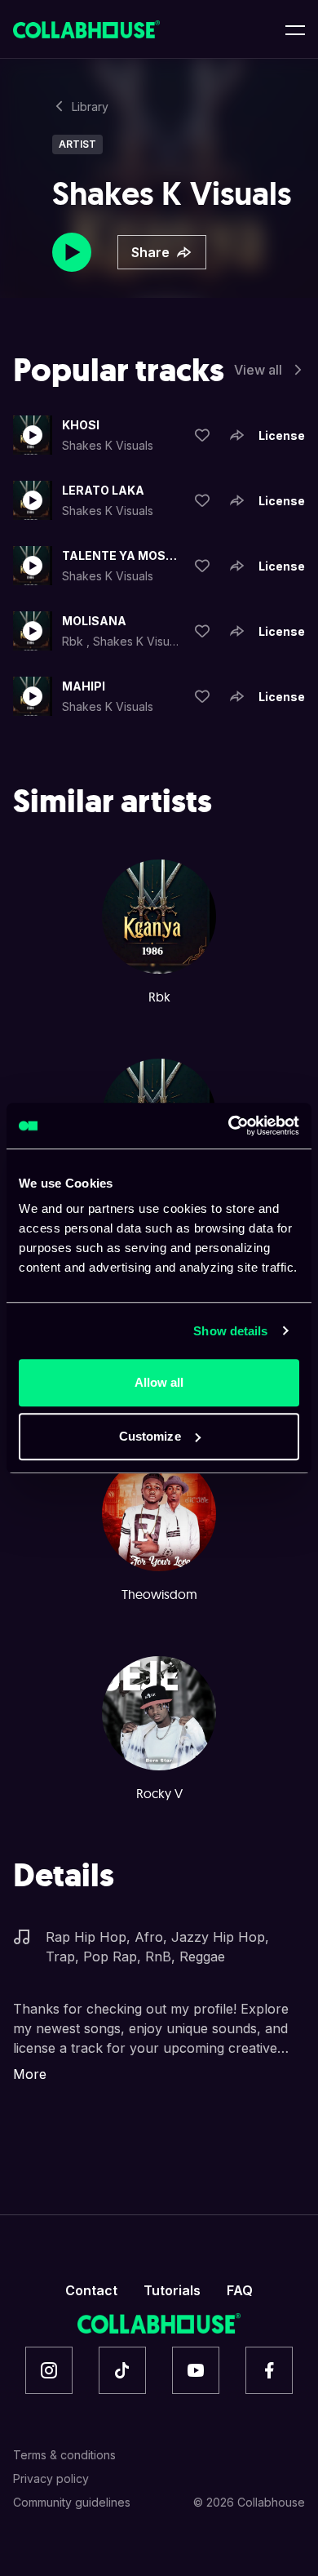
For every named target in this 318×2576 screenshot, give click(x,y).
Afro (149, 1937)
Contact (91, 2290)
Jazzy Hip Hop (218, 1937)
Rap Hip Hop (86, 1937)
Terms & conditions (64, 2455)
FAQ (240, 2290)
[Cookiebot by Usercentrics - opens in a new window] (229, 1126)
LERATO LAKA (103, 490)
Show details (230, 1331)
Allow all (159, 1382)
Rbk (74, 641)
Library (90, 107)
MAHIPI (84, 686)
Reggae (202, 1956)
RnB (158, 1956)
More (30, 2074)
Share (150, 252)
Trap (60, 1956)
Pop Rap (110, 1956)
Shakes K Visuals (108, 445)
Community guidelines (72, 2502)
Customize (150, 1436)
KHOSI (81, 425)
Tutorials (172, 2290)
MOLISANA (94, 621)
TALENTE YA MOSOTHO (120, 555)
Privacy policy (51, 2478)
